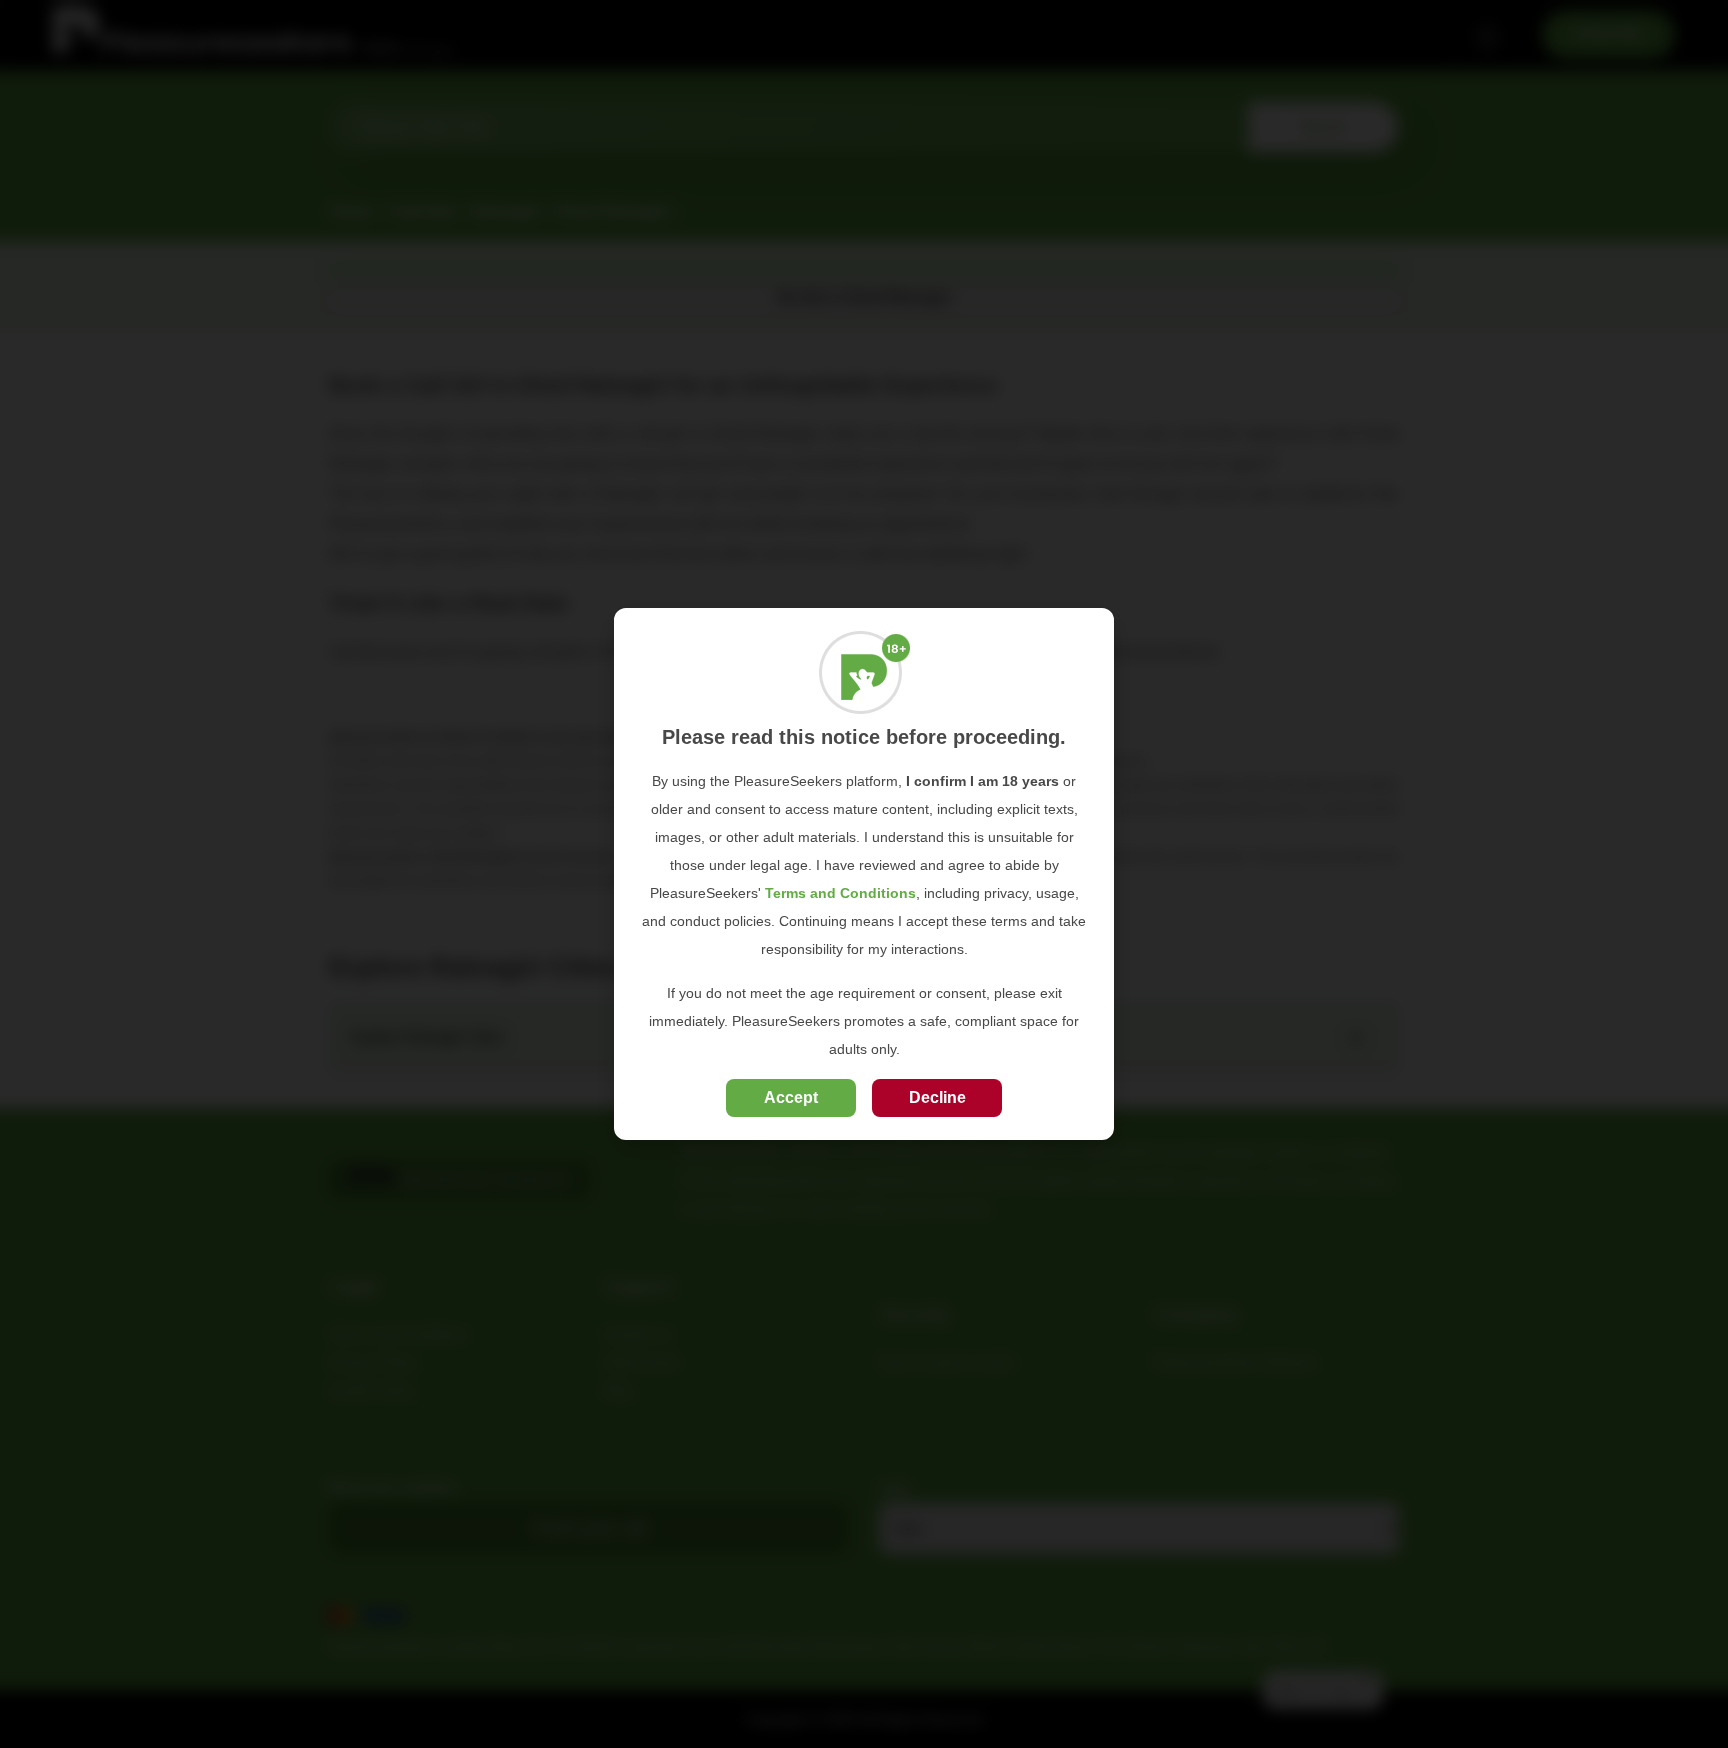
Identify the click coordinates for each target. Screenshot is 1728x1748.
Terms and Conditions (840, 893)
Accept (791, 1097)
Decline (937, 1097)
